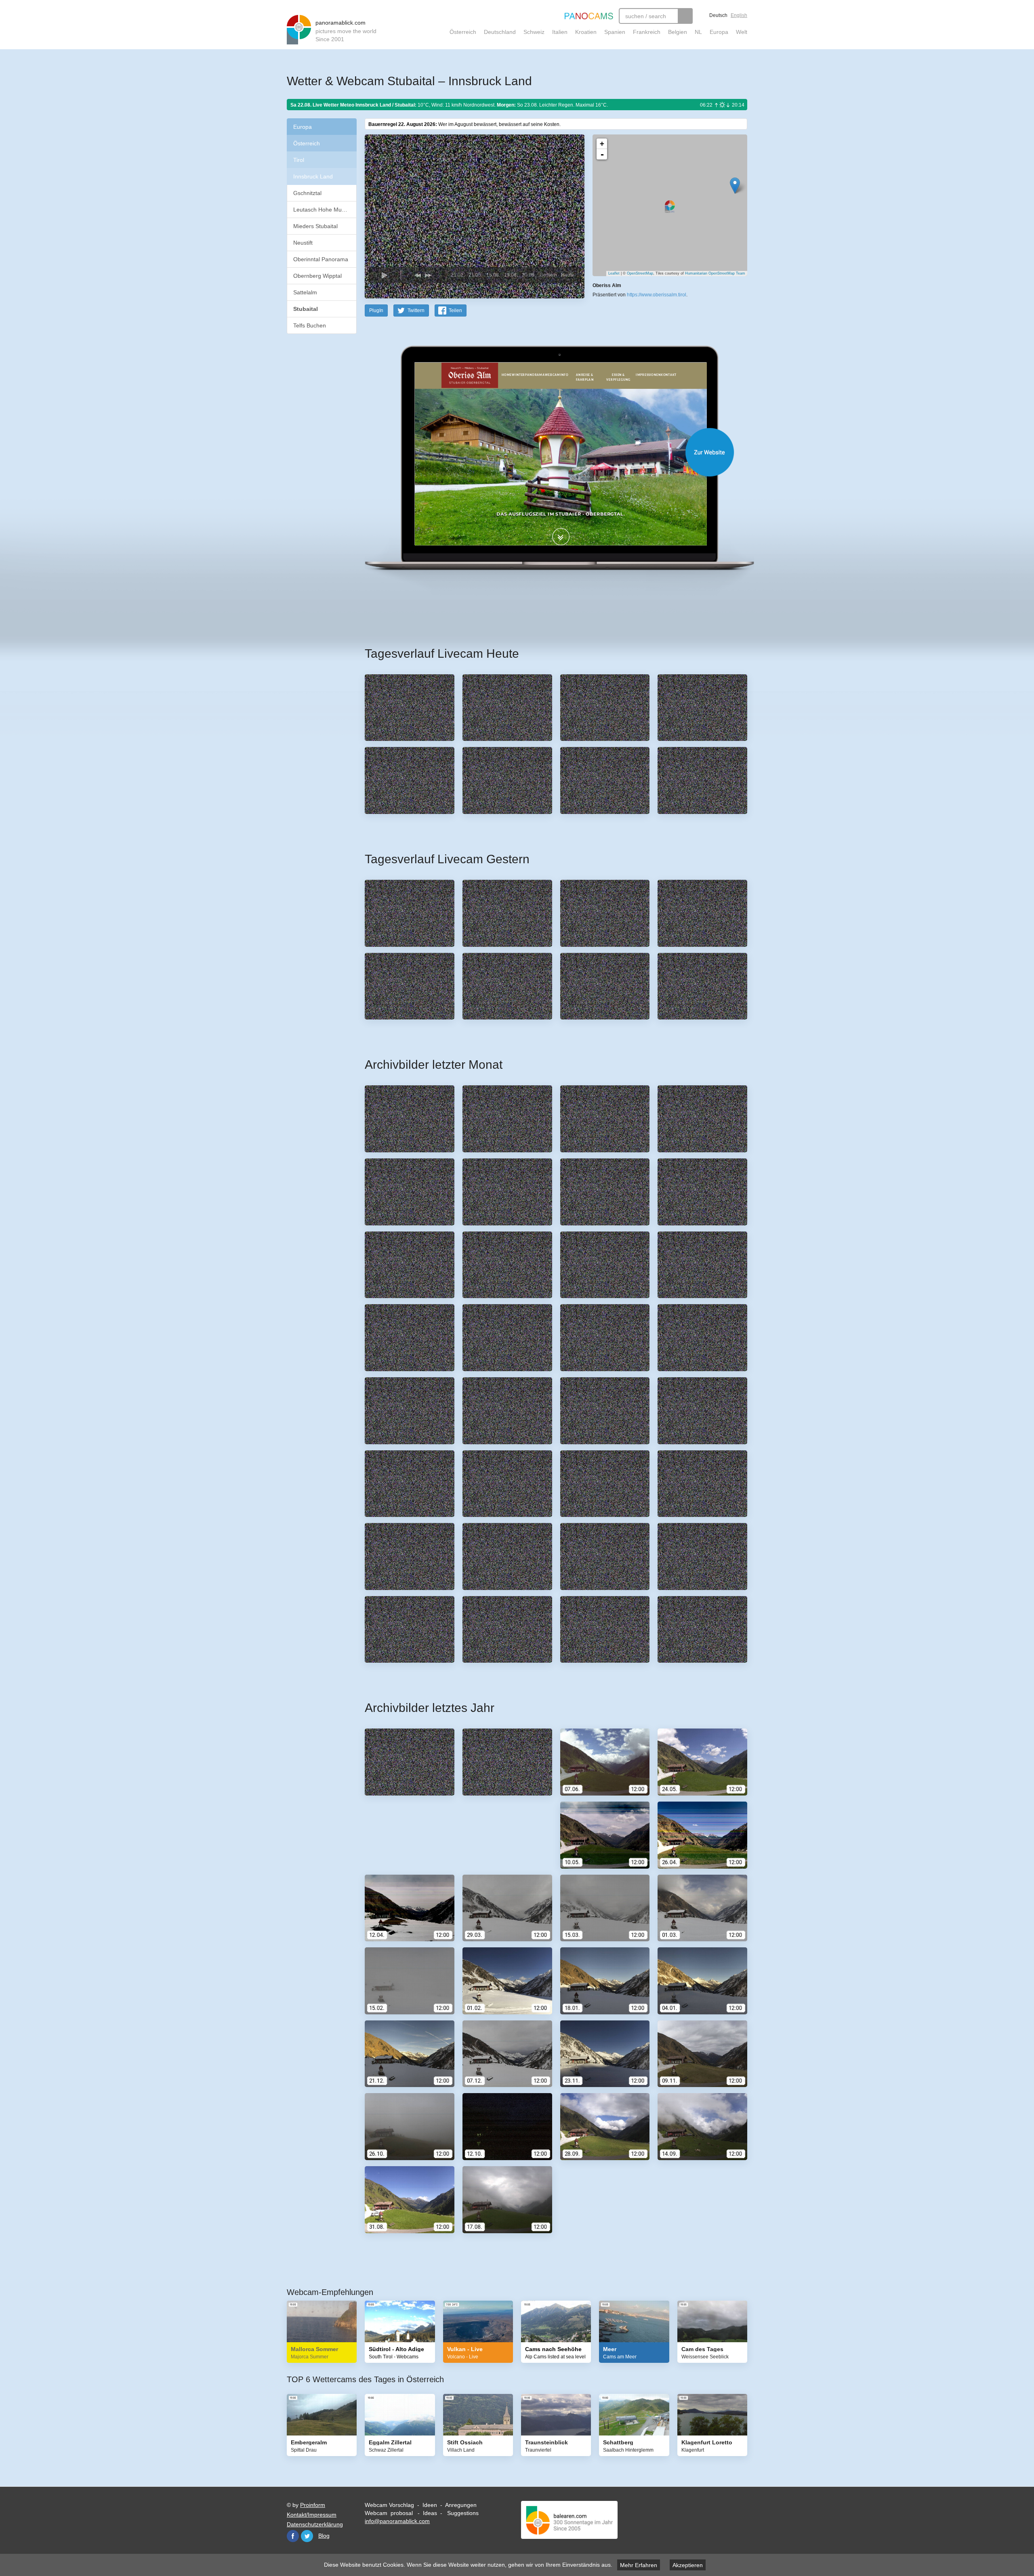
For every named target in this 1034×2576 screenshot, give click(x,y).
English (739, 15)
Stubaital (306, 309)
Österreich (463, 32)
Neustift (303, 243)
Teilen (455, 310)
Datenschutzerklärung (315, 2524)
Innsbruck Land (313, 176)
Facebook (293, 2536)
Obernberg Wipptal (317, 276)
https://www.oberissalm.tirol (657, 295)
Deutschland (500, 32)
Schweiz (534, 32)
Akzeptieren (688, 2565)
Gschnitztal (307, 193)
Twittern (416, 310)
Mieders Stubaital (315, 226)
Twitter (307, 2536)
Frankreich (647, 32)
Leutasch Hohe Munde (322, 210)
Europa (719, 32)
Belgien (678, 32)
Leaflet (614, 273)
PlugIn (376, 310)
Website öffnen (546, 452)
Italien (560, 32)
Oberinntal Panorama (321, 259)
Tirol (299, 160)
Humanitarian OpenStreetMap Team (715, 273)
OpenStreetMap (640, 273)
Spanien (615, 32)
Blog (324, 2536)
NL (698, 32)
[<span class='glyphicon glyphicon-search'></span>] (685, 16)
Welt (742, 32)
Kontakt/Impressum (312, 2515)
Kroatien (586, 32)
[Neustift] (735, 186)
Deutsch (718, 15)
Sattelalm (305, 292)
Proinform (313, 2505)
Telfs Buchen (310, 325)
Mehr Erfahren (639, 2565)
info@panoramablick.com (397, 2521)
